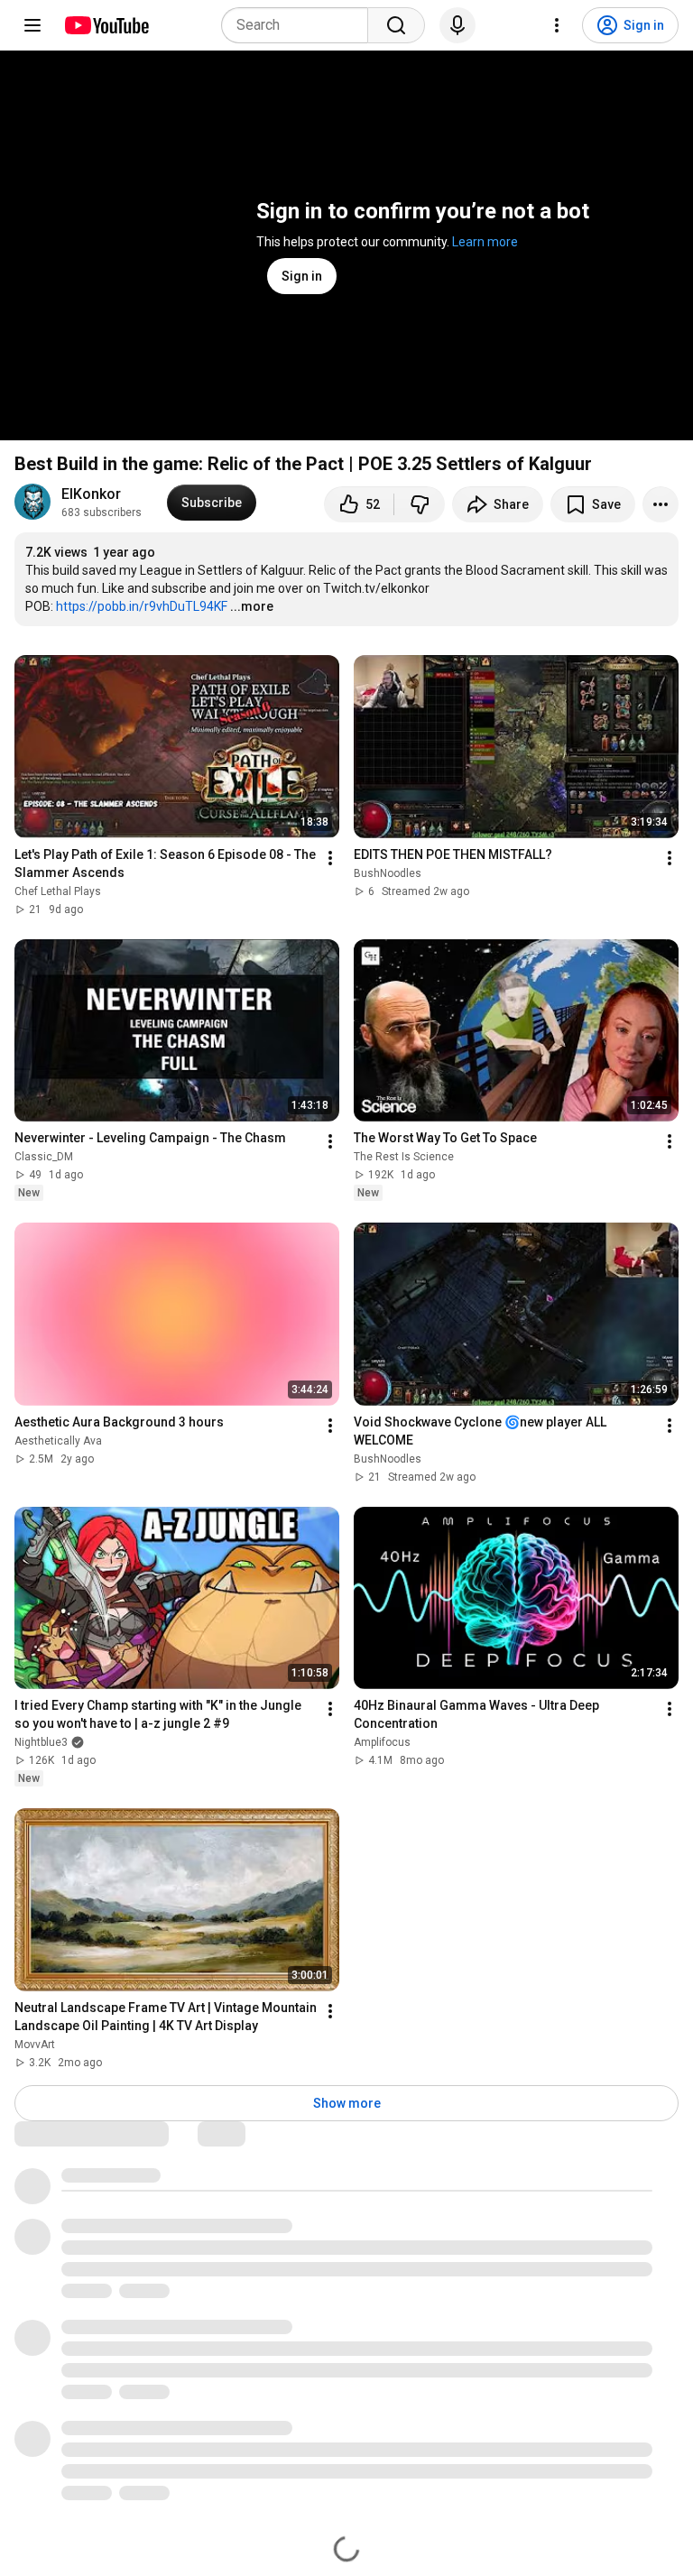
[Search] (396, 25)
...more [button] (252, 606)
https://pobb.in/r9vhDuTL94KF (142, 606)
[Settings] (557, 25)
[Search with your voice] (457, 25)
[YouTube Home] (106, 25)
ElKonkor (91, 494)
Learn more (485, 242)
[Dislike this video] (420, 504)
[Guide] (32, 25)
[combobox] (300, 25)
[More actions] (661, 504)
